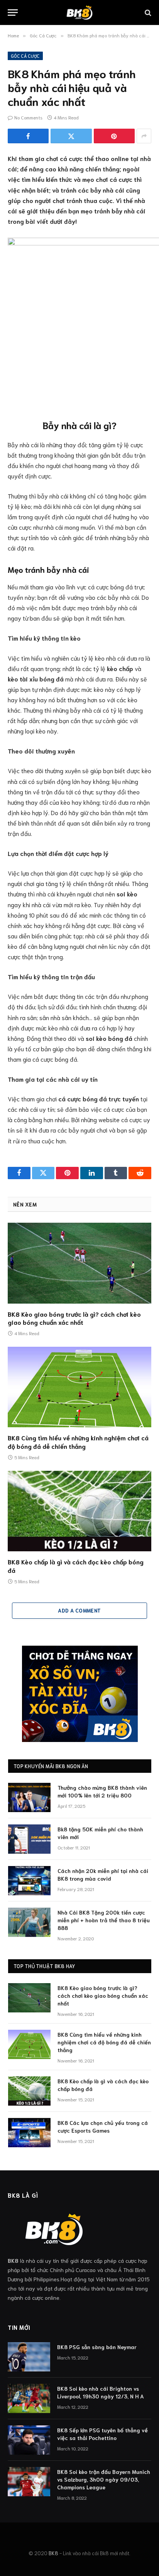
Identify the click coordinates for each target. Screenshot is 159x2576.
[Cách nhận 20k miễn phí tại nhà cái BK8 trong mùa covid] (29, 1881)
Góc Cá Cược (25, 56)
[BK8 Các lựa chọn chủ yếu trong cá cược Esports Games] (29, 2133)
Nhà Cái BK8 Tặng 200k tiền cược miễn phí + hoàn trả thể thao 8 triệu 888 (104, 1920)
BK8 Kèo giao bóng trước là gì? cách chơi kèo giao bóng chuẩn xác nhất (74, 1318)
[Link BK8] (79, 13)
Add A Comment (79, 1610)
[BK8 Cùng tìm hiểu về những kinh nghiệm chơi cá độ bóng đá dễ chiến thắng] (79, 1387)
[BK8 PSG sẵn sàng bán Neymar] (29, 2357)
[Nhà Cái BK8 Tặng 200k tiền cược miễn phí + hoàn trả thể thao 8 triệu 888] (29, 1922)
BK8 (53, 2553)
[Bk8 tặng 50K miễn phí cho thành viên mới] (29, 1839)
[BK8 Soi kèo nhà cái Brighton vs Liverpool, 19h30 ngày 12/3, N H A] (29, 2398)
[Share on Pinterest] (114, 136)
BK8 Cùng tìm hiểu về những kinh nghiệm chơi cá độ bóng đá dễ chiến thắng (78, 1442)
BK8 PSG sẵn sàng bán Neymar (97, 2347)
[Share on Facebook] (28, 136)
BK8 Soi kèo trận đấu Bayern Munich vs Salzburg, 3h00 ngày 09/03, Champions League (104, 2479)
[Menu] (13, 13)
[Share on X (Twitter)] (71, 136)
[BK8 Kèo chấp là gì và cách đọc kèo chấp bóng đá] (79, 1511)
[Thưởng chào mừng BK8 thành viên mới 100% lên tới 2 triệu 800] (29, 1797)
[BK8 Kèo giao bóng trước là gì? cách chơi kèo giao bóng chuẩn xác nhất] (79, 1263)
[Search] (147, 13)
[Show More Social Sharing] (144, 136)
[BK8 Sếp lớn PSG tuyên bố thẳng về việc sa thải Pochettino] (29, 2440)
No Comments (28, 117)
